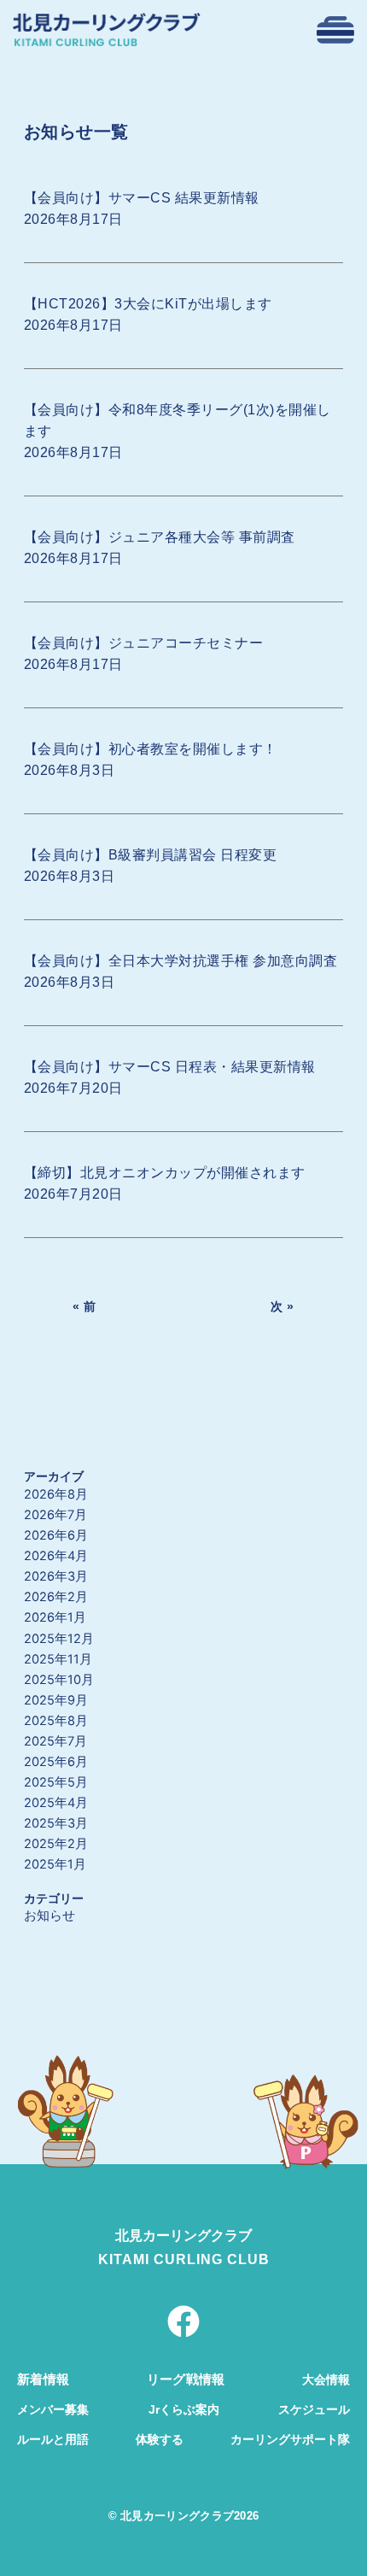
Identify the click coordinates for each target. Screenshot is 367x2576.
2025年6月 (56, 1762)
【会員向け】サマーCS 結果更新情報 (142, 198)
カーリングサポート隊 (290, 2439)
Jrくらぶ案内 (184, 2409)
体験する (160, 2439)
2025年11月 (58, 1659)
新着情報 (43, 2379)
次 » (283, 1306)
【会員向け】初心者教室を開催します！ (151, 749)
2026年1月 (55, 1617)
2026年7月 (55, 1515)
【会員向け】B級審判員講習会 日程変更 (151, 855)
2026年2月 (56, 1597)
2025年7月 (55, 1741)
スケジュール (314, 2409)
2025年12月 (59, 1639)
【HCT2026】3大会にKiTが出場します (148, 304)
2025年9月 (56, 1700)
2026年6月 (56, 1535)
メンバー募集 (53, 2409)
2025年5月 (56, 1782)
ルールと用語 (53, 2439)
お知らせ (50, 1916)
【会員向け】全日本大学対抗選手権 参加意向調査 (181, 961)
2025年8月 (56, 1721)
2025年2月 (56, 1844)
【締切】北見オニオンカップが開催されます (165, 1173)
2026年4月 (56, 1556)
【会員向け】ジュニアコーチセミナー (144, 643)
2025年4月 (56, 1803)
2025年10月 (59, 1680)
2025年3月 (56, 1823)
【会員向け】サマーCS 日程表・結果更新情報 (170, 1067)
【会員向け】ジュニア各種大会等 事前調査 (160, 537)
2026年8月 (56, 1494)
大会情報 (326, 2379)
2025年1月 (55, 1864)
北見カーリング (163, 2236)
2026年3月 (56, 1576)
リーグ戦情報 (186, 2379)
